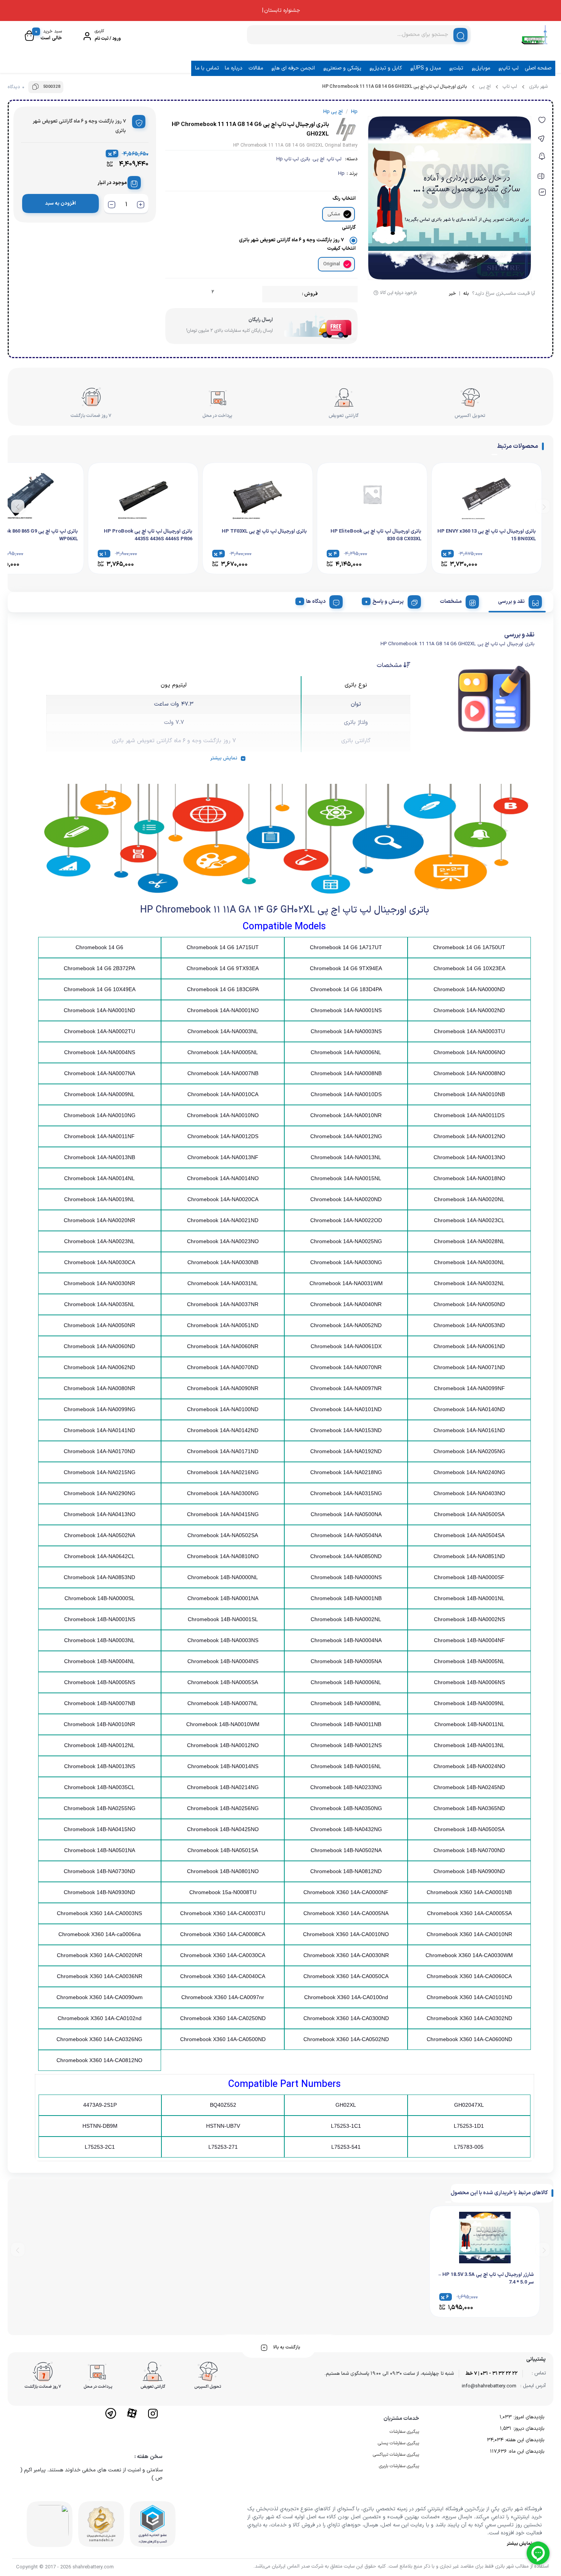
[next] (18, 506)
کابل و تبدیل (387, 68)
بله (466, 294)
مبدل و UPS (427, 68)
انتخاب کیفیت (341, 249)
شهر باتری (538, 87)
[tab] (517, 601)
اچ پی (485, 87)
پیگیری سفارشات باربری (399, 2466)
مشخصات (451, 602)
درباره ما (234, 68)
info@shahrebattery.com (489, 2386)
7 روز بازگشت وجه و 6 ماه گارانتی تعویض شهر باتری (291, 240)
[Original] (347, 264)
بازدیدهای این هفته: (524, 2440)
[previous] (543, 506)
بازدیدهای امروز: (528, 2417)
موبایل (483, 68)
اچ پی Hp (333, 112)
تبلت (458, 68)
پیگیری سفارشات (404, 2432)
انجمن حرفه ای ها (295, 68)
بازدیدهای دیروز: (528, 2429)
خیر (452, 294)
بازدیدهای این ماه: (526, 2452)
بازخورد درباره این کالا (398, 293)
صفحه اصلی (538, 68)
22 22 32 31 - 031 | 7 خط (492, 2374)
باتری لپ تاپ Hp (293, 159)
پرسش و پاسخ (388, 602)
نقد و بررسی (511, 602)
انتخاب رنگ (344, 199)
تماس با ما (207, 68)
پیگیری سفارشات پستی (398, 2443)
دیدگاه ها (316, 602)
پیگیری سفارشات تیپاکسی (396, 2455)
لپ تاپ (510, 68)
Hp (341, 174)
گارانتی (349, 228)
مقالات (256, 68)
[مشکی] (347, 214)
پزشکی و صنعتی (344, 68)
